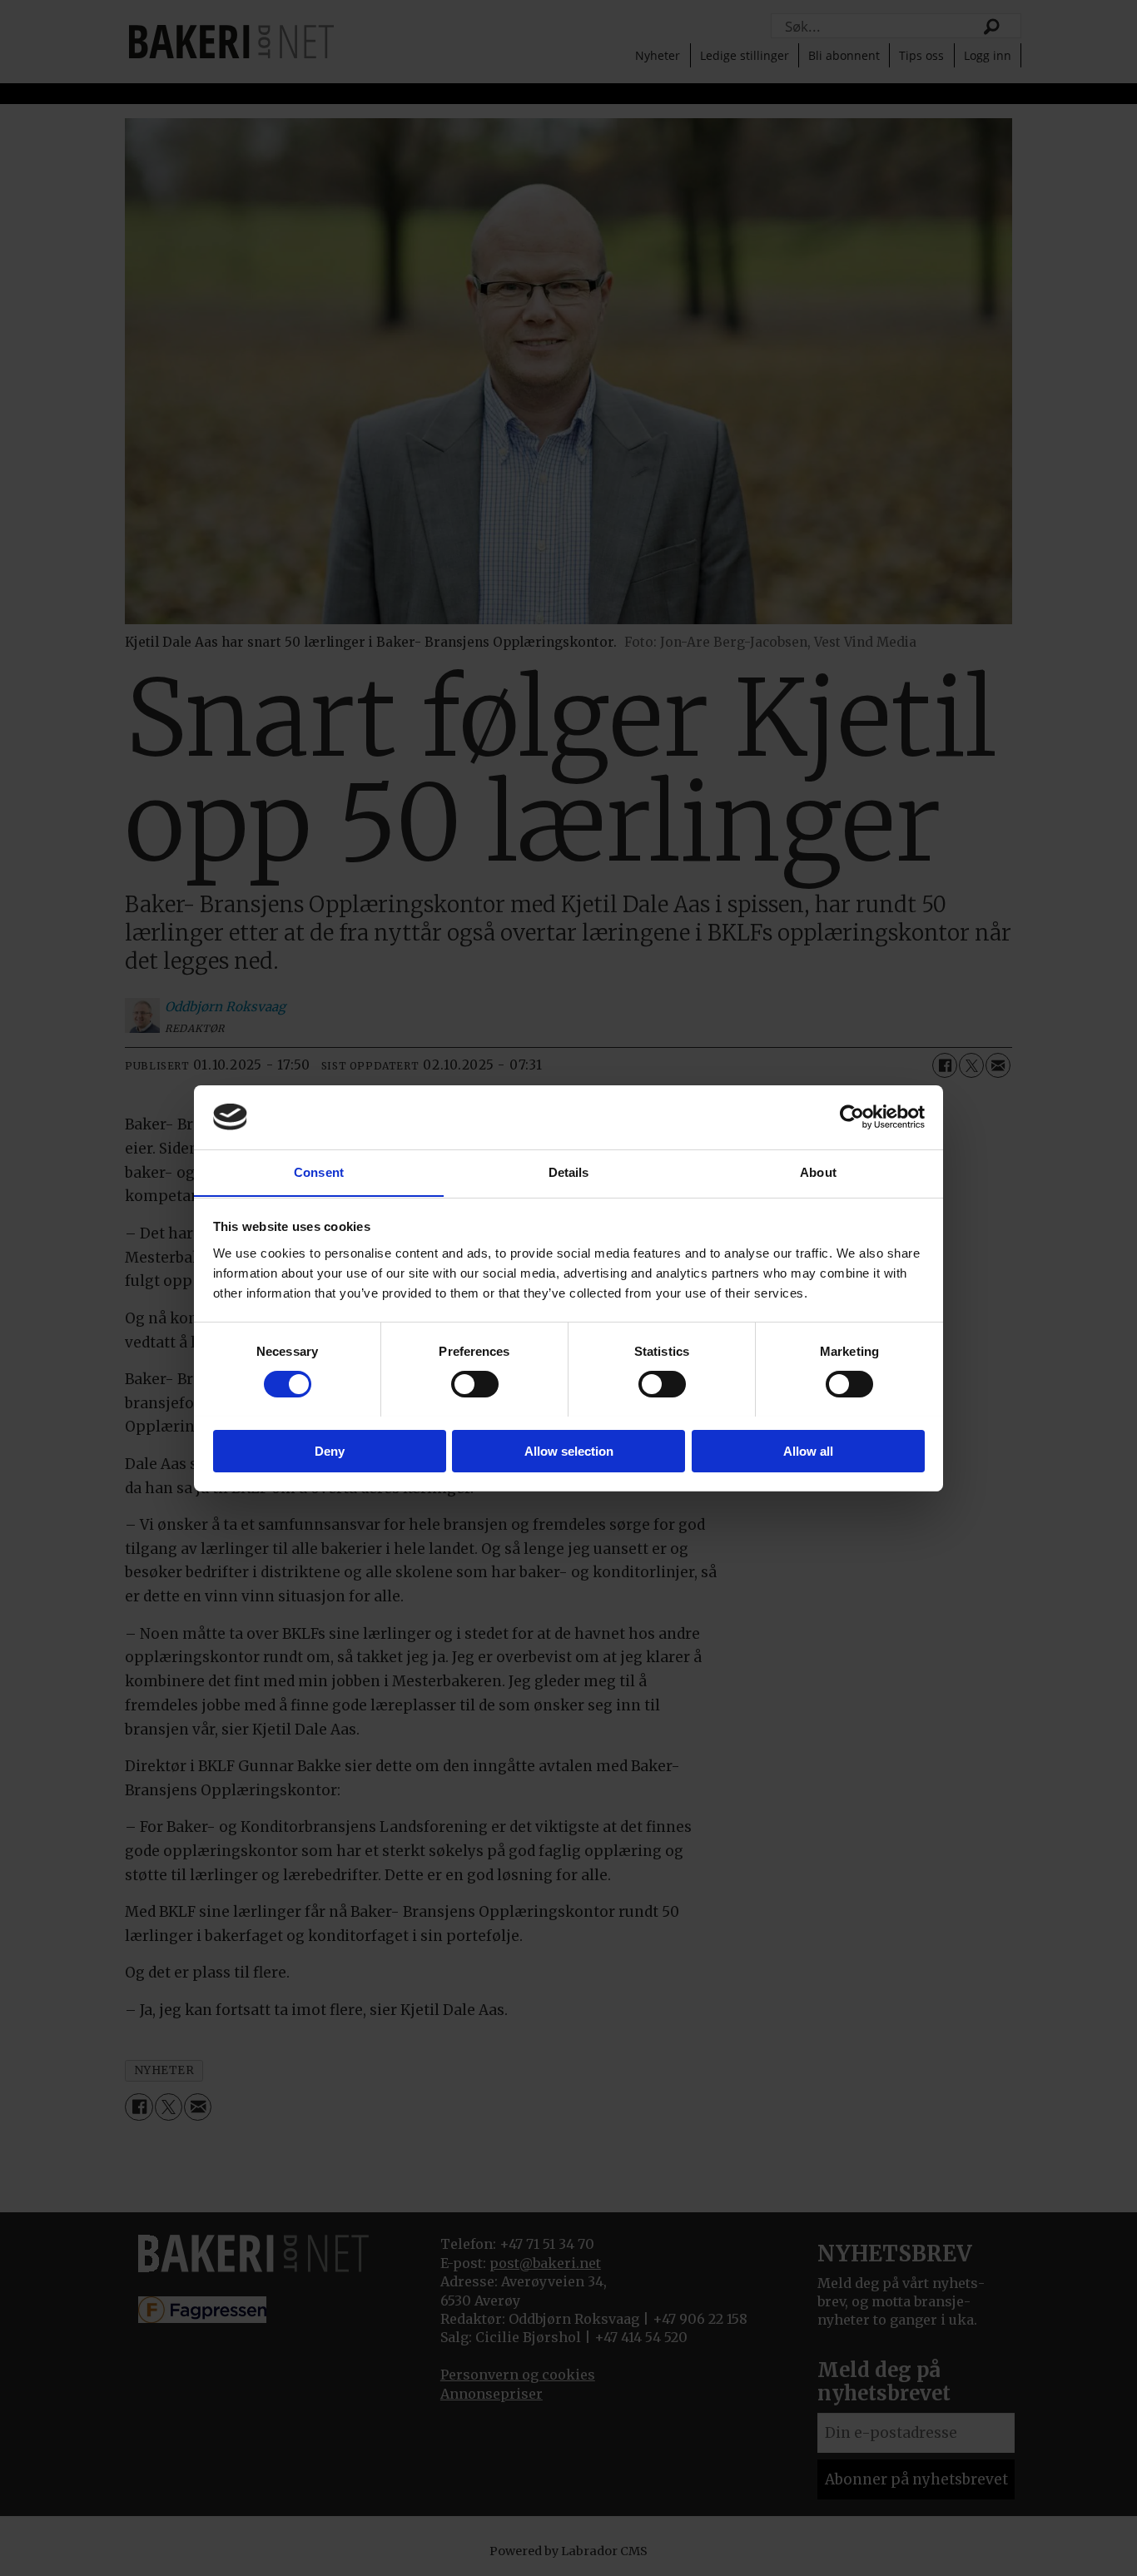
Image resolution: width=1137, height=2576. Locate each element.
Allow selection (569, 1450)
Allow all (808, 1450)
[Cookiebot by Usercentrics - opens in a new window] (852, 1117)
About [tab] (818, 1171)
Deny (330, 1450)
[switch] (475, 1384)
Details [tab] (569, 1171)
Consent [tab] (319, 1171)
